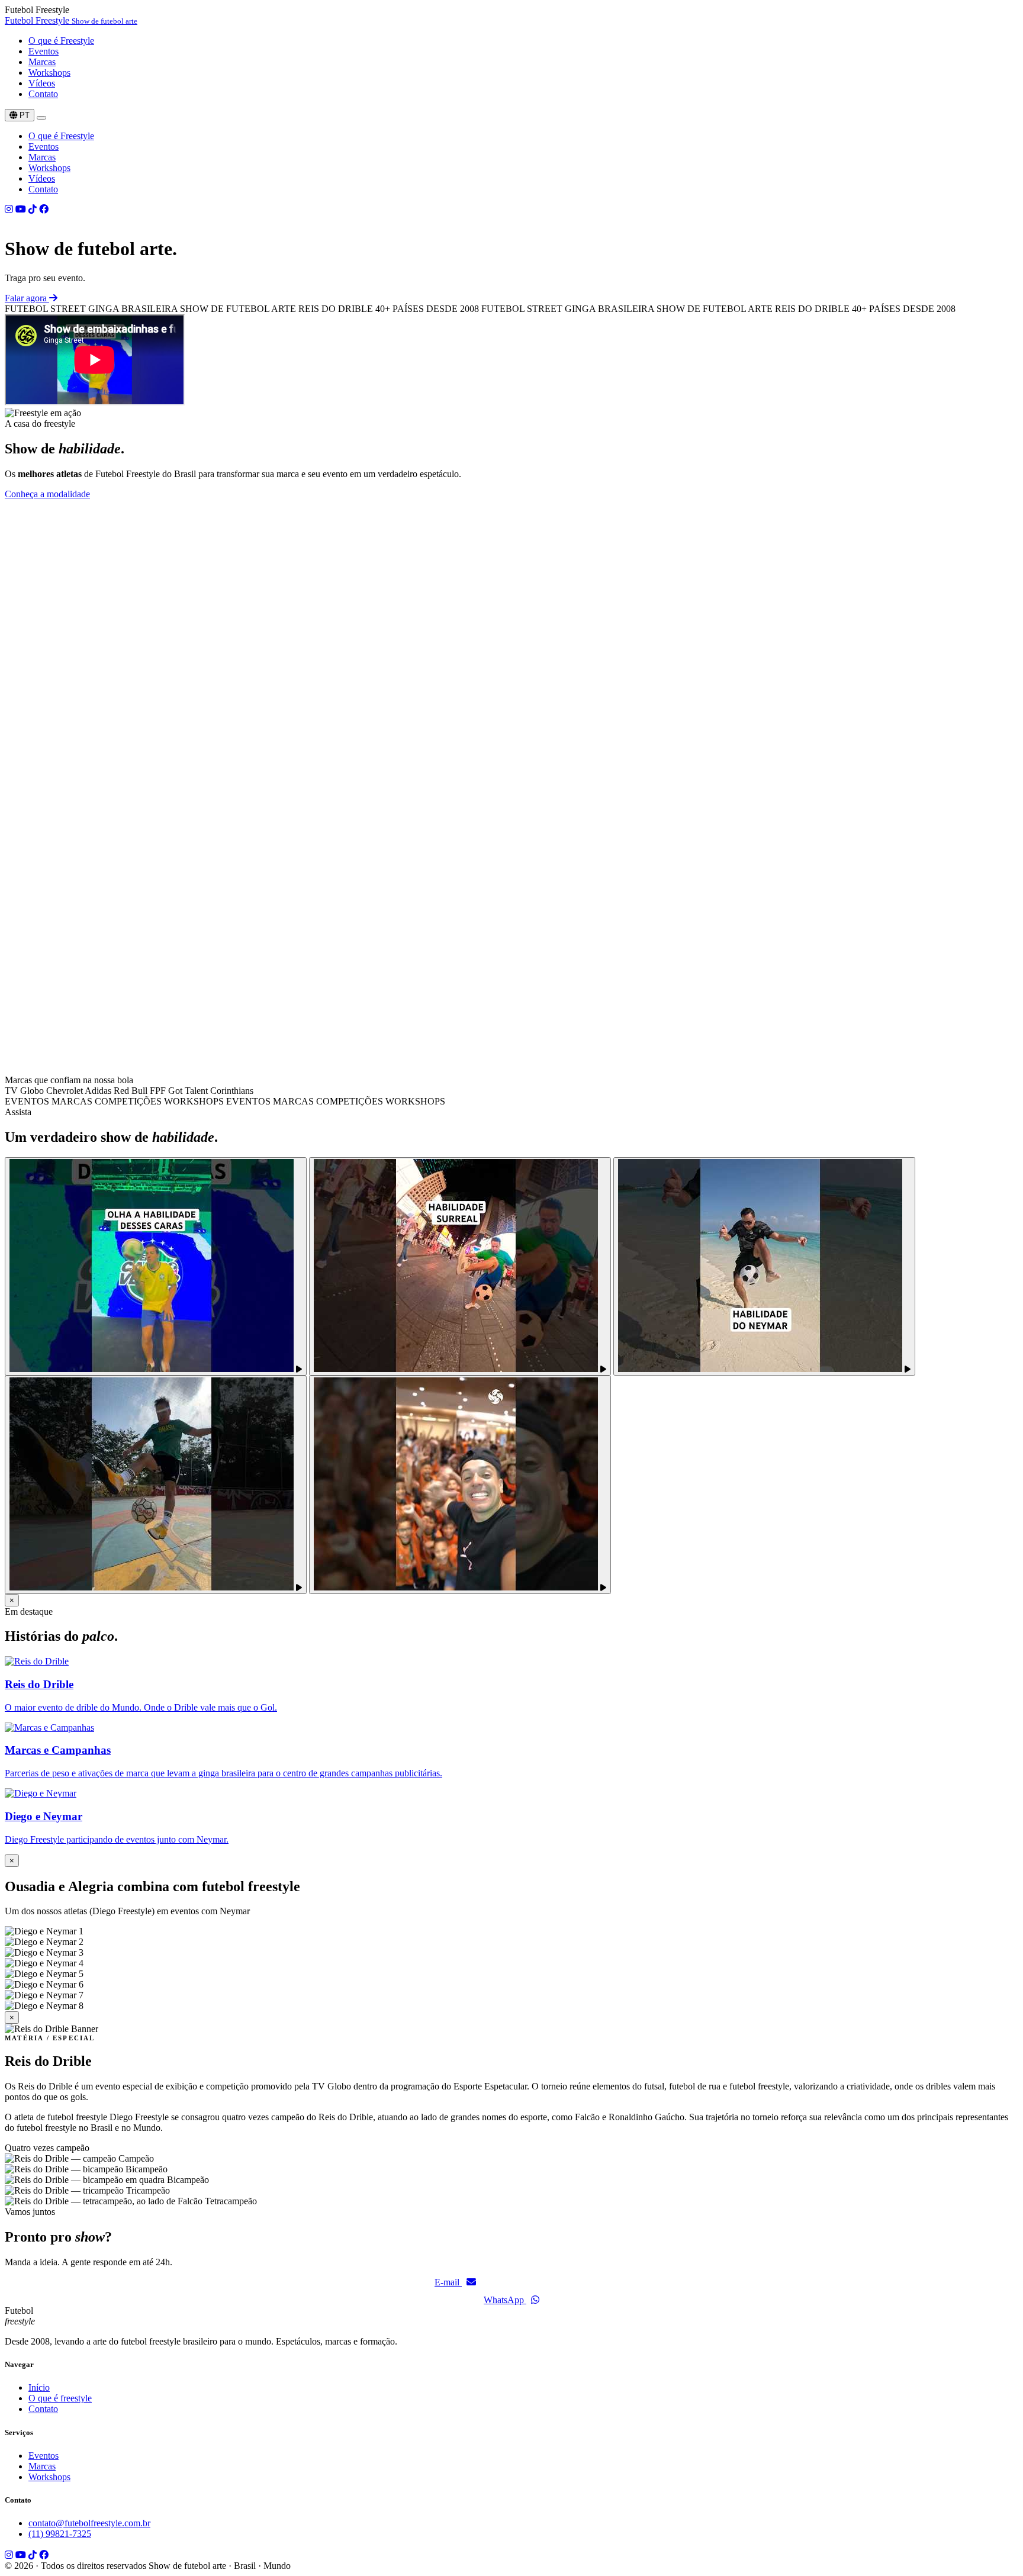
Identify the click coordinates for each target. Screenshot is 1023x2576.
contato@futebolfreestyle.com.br (89, 2523)
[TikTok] (33, 209)
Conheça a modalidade (47, 494)
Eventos (44, 51)
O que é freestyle (60, 2398)
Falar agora (27, 298)
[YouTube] (21, 209)
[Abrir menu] (41, 118)
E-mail (448, 2282)
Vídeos (42, 83)
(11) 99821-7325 (60, 2534)
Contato (43, 94)
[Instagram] (9, 209)
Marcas (42, 62)
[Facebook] (44, 209)
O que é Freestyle (61, 41)
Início (39, 2387)
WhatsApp (505, 2300)
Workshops (49, 73)
